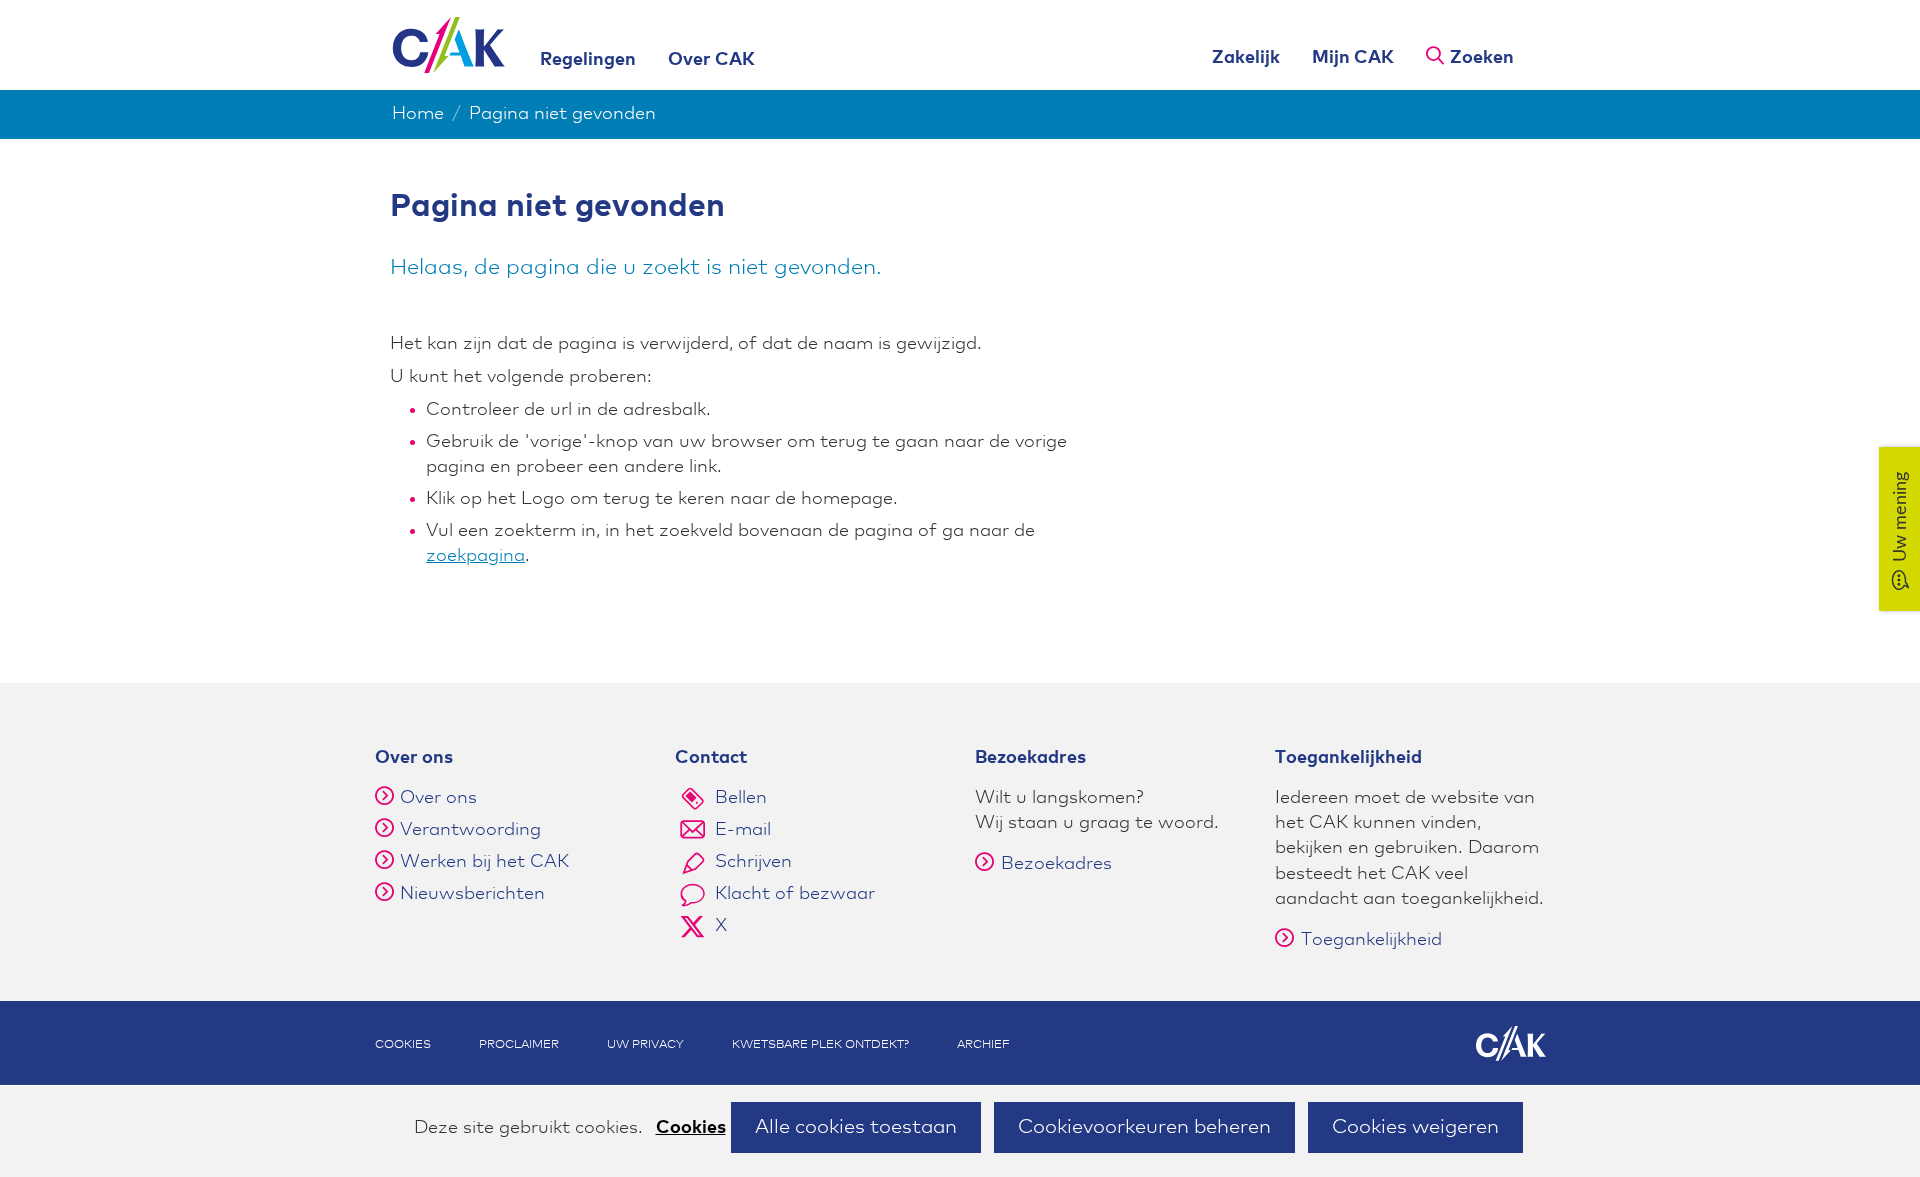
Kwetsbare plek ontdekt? (820, 1045)
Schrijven (753, 862)
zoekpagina (475, 556)
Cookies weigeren (1415, 1127)
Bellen (741, 798)
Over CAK (711, 60)
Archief (983, 1045)
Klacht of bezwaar (795, 894)
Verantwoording (470, 830)
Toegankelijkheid (1371, 940)
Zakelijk (1246, 58)
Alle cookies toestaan (856, 1127)
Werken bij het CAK (484, 862)
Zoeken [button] (1482, 58)
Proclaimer (519, 1045)
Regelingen (588, 60)
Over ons (438, 798)
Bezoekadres (1056, 864)
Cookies (691, 1128)
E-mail (743, 830)
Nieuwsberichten (472, 894)
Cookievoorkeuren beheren (1144, 1127)
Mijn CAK (1353, 58)
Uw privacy (645, 1045)
